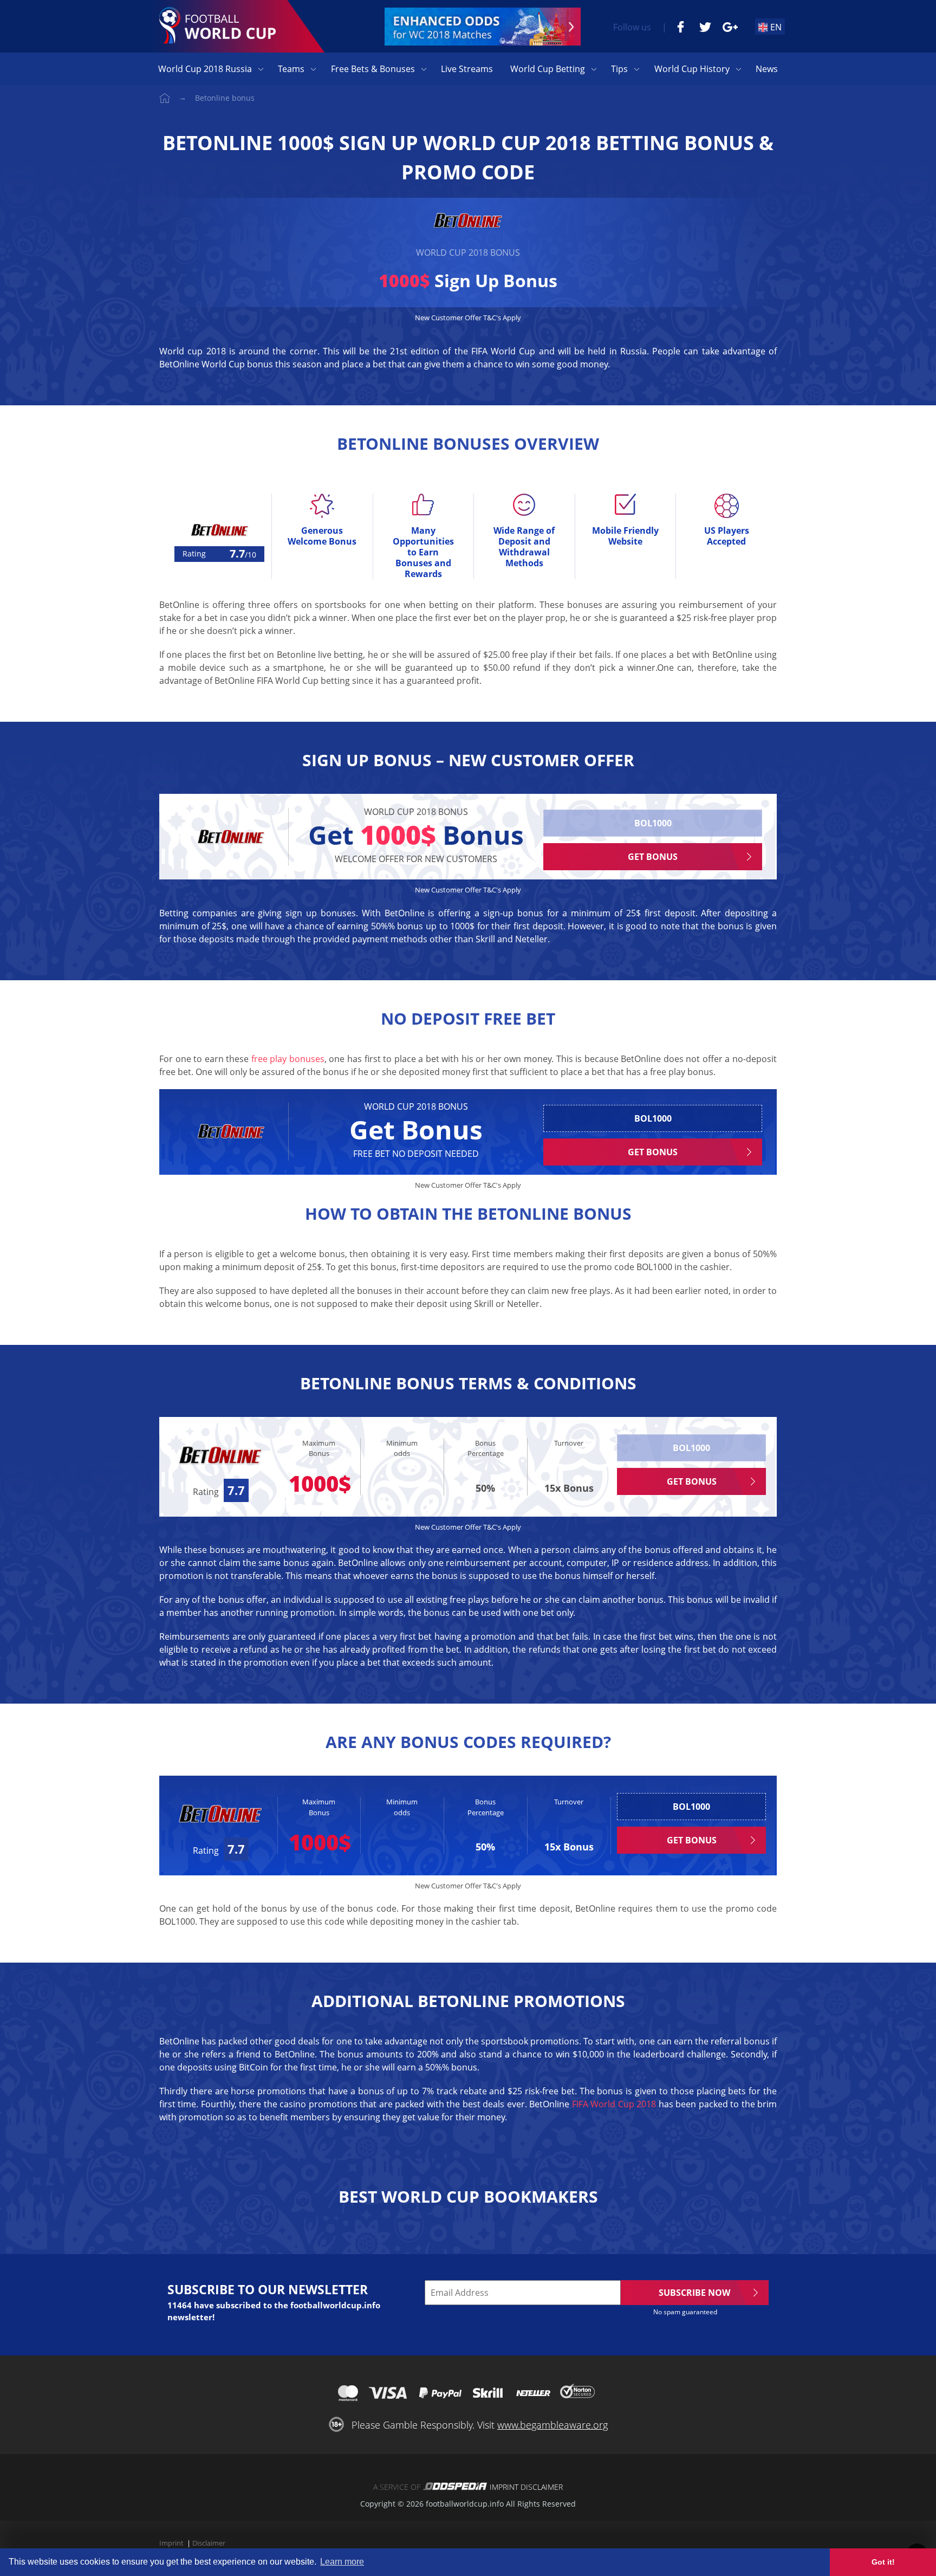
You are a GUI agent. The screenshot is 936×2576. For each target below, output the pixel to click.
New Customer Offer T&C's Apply (468, 318)
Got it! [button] (883, 2562)
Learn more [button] (342, 2562)
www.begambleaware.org (552, 2425)
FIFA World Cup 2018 (614, 2104)
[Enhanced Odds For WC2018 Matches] (483, 27)
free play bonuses (288, 1059)
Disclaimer (542, 2487)
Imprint (504, 2487)
